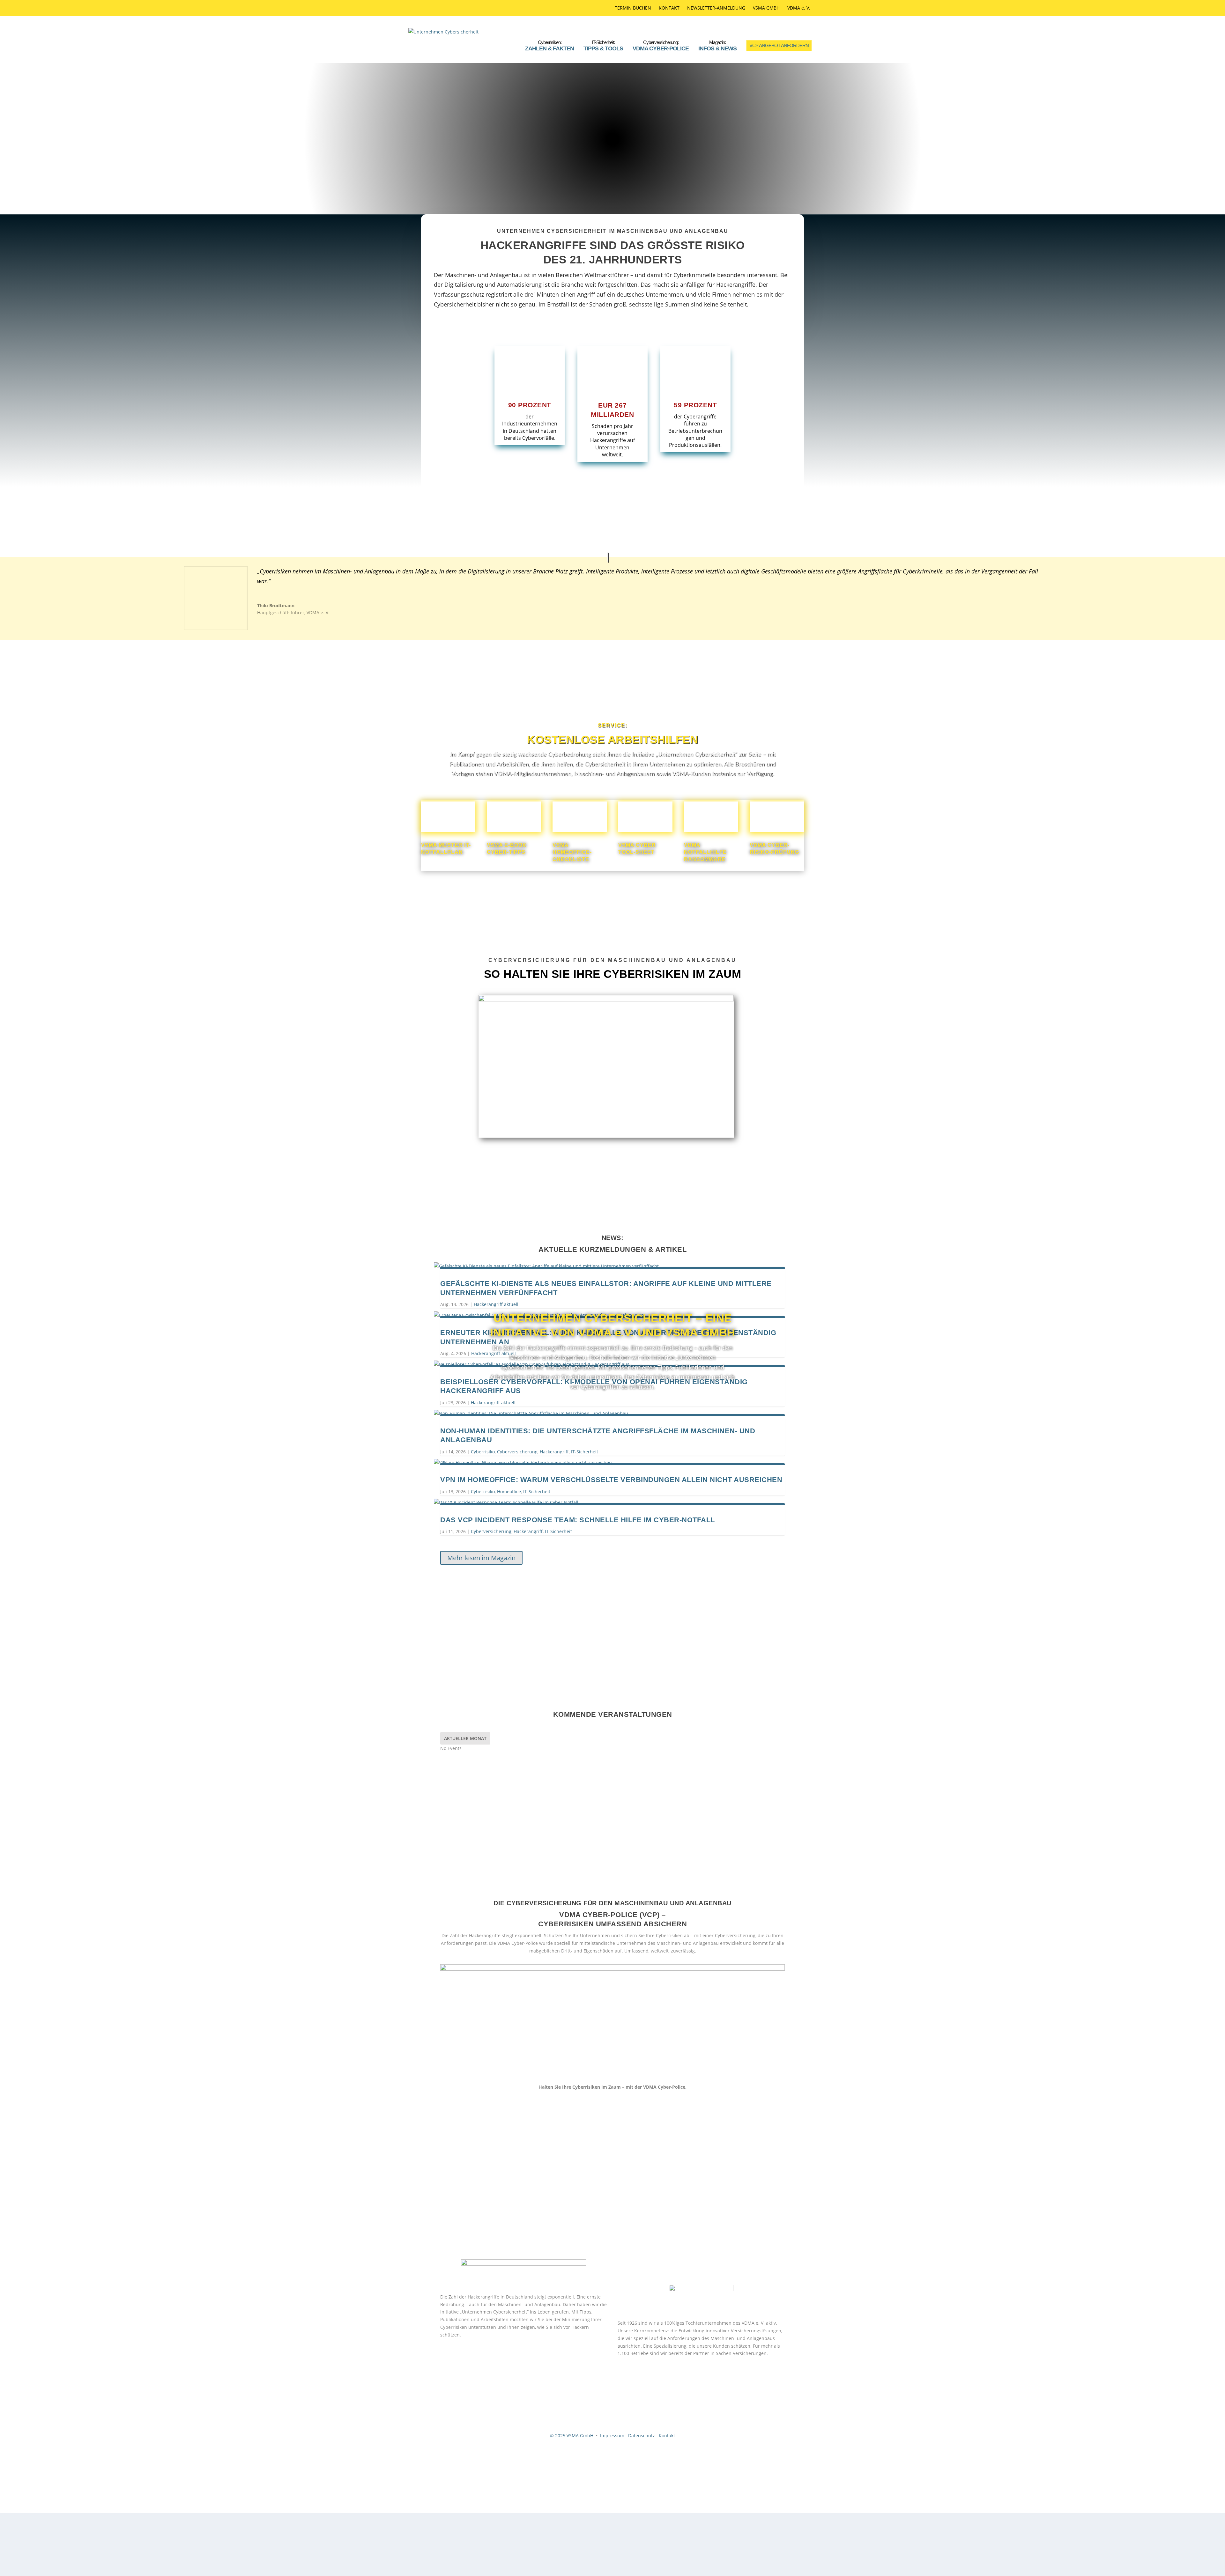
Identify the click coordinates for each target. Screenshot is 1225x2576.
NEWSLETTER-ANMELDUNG (716, 8)
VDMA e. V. (799, 8)
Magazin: (717, 46)
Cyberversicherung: (661, 46)
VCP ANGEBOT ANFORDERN (779, 45)
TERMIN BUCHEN (633, 8)
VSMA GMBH (766, 8)
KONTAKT (669, 8)
